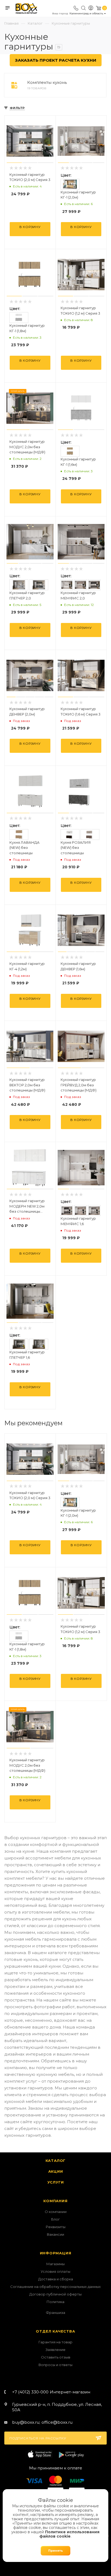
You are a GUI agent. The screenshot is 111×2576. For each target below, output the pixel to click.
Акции (56, 2171)
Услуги (56, 2182)
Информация (56, 2253)
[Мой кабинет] (91, 9)
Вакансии (55, 2234)
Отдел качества (55, 2331)
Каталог (56, 2161)
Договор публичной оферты (55, 2294)
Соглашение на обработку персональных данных (55, 2287)
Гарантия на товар (55, 2342)
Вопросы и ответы (55, 2365)
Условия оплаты (55, 2271)
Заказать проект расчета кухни (56, 60)
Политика (55, 2302)
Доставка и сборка (56, 2279)
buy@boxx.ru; (26, 2422)
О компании (56, 2212)
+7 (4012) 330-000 (51, 2392)
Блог (55, 2219)
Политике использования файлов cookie (69, 2534)
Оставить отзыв (56, 2357)
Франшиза (55, 2313)
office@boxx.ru (57, 2422)
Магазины (55, 2264)
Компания (55, 2201)
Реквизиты (56, 2227)
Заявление (55, 2350)
